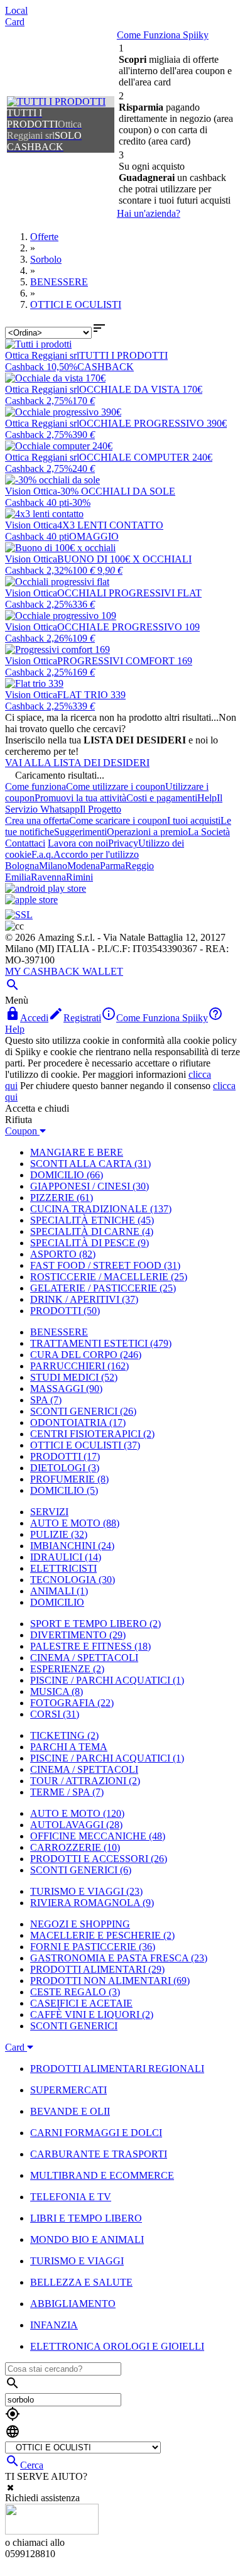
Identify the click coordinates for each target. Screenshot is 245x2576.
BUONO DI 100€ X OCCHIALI (124, 559)
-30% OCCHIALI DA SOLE (116, 491)
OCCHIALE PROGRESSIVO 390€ (153, 423)
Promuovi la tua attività (80, 798)
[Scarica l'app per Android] (46, 888)
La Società (209, 832)
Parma (112, 866)
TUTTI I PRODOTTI (123, 355)
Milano (53, 866)
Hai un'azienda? (149, 213)
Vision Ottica (31, 491)
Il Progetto (101, 809)
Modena (84, 866)
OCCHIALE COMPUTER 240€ (146, 457)
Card (15, 22)
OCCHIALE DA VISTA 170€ (141, 389)
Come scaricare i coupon (118, 820)
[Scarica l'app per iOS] (31, 900)
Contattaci (25, 843)
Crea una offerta (37, 820)
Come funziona (35, 787)
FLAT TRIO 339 (91, 695)
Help (207, 798)
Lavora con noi (78, 843)
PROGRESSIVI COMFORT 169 (125, 661)
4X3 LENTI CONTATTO (110, 525)
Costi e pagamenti (162, 798)
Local (16, 10)
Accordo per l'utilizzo (96, 854)
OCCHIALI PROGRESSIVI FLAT (129, 593)
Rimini (79, 877)
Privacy (123, 843)
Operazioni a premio (147, 832)
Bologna (22, 866)
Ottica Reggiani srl (42, 355)
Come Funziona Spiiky (163, 35)
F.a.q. (42, 854)
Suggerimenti (80, 832)
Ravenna (48, 877)
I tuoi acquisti (194, 820)
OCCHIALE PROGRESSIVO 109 (128, 627)
